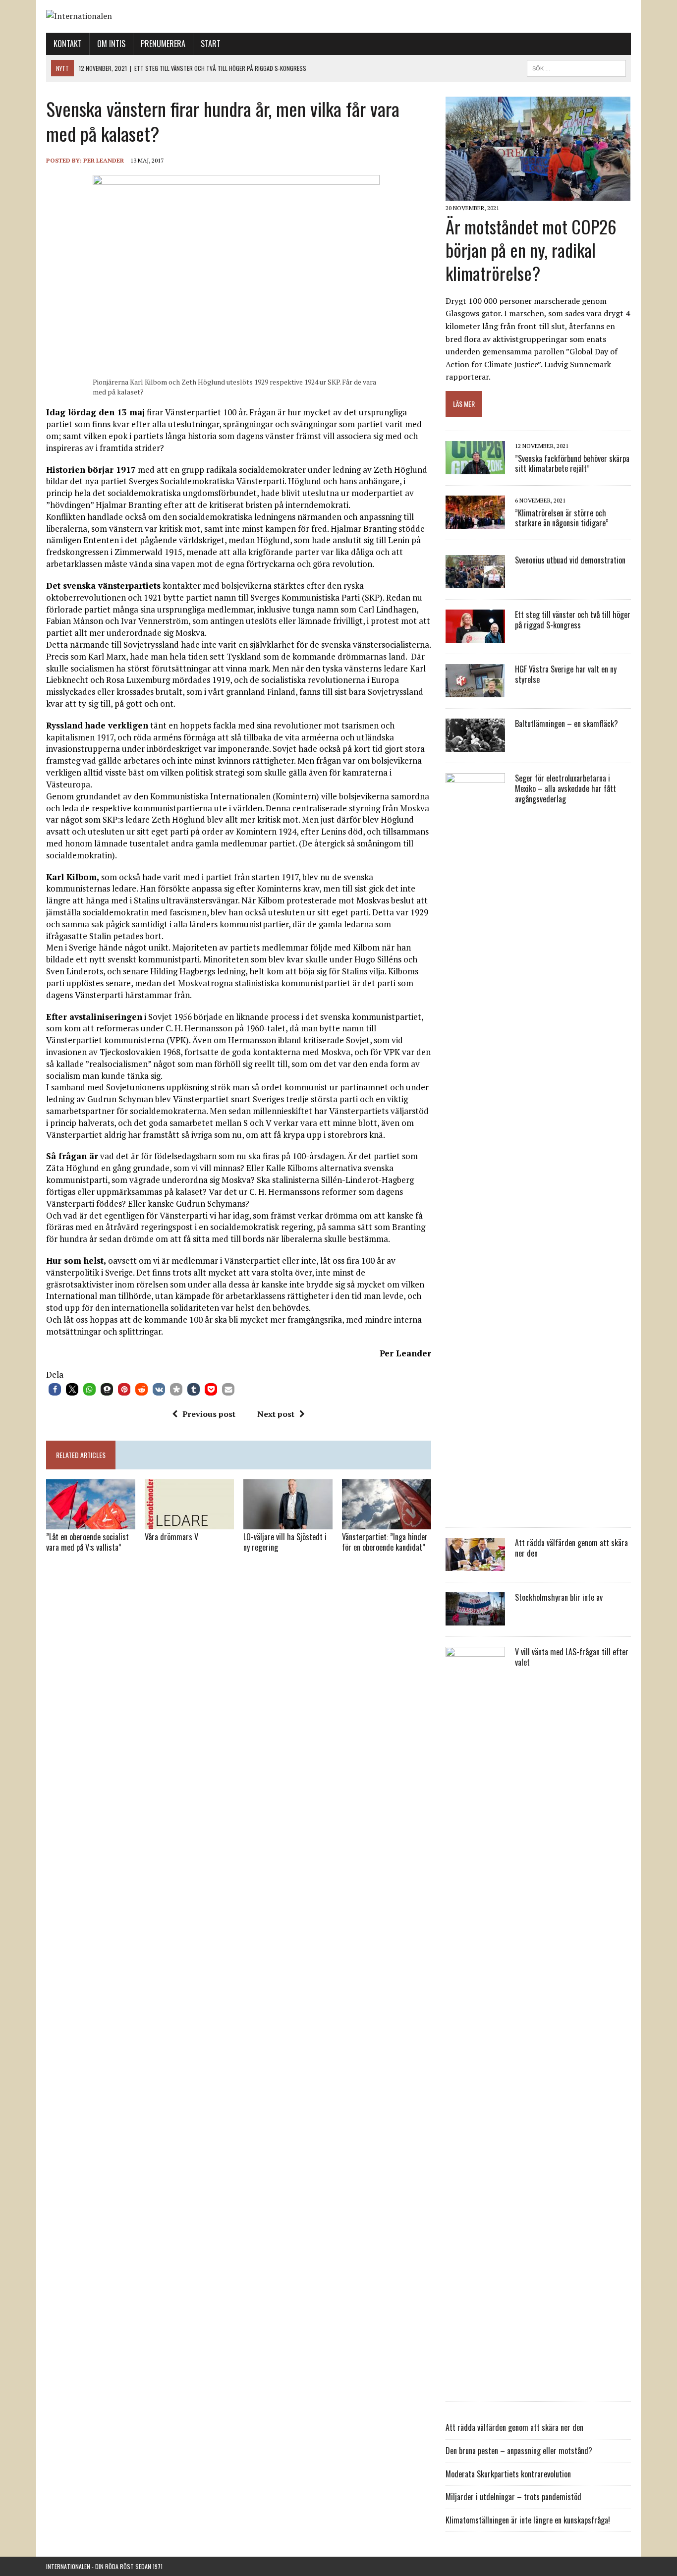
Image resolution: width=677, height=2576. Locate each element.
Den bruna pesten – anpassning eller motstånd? (519, 2451)
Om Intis (111, 44)
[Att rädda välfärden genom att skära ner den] (475, 1565)
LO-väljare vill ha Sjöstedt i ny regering (285, 1542)
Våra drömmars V (171, 1537)
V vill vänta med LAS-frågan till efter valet (572, 1657)
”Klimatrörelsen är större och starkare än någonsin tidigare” (562, 518)
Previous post (209, 1414)
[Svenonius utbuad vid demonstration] (475, 582)
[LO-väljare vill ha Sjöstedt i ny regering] (288, 1522)
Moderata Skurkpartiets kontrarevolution (508, 2474)
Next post (276, 1414)
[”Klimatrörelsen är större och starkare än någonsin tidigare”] (475, 522)
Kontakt (68, 44)
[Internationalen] (338, 16)
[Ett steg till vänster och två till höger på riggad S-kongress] (475, 636)
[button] (55, 1389)
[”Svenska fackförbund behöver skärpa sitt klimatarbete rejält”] (475, 468)
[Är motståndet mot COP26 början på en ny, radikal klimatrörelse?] (538, 194)
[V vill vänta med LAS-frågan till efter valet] (475, 2384)
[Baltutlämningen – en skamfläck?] (475, 745)
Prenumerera (163, 44)
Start (211, 44)
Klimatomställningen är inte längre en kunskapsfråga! (528, 2520)
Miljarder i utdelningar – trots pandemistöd (513, 2497)
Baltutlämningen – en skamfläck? (566, 724)
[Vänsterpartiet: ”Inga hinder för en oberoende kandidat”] (387, 1522)
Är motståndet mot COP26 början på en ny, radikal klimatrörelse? (531, 250)
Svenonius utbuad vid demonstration (570, 560)
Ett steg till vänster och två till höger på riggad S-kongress (573, 620)
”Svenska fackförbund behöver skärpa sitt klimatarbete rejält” (572, 464)
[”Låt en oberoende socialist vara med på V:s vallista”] (91, 1522)
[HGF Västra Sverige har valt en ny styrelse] (475, 691)
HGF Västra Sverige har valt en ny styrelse (566, 674)
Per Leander (104, 160)
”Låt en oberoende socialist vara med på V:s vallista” (87, 1542)
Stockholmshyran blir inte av (559, 1597)
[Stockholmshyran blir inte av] (475, 1619)
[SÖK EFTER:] (576, 67)
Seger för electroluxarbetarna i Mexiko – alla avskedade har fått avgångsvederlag (565, 788)
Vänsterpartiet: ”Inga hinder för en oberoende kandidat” (385, 1542)
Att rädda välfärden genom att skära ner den (571, 1548)
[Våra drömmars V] (189, 1522)
